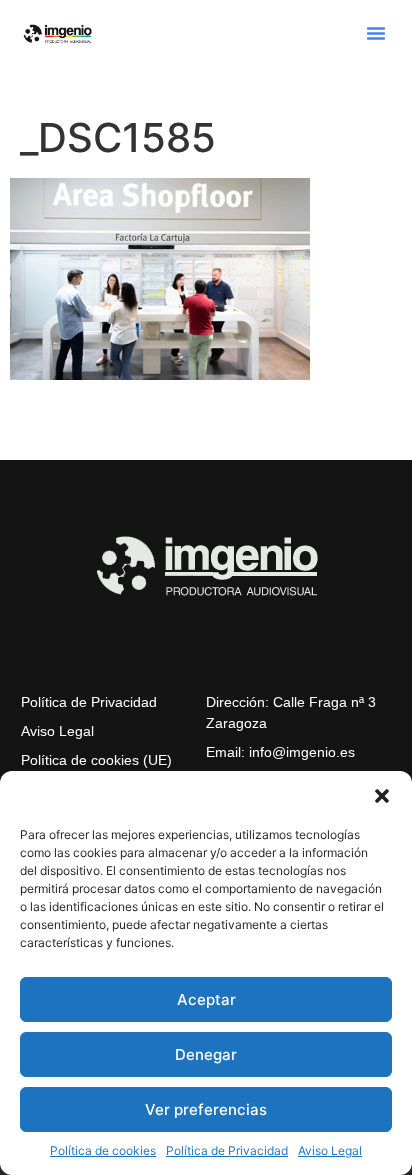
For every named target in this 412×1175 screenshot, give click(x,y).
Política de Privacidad (227, 1150)
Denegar (206, 1054)
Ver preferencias (206, 1109)
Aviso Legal (330, 1150)
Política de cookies (103, 1150)
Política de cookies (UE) (96, 760)
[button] (382, 796)
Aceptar (206, 999)
